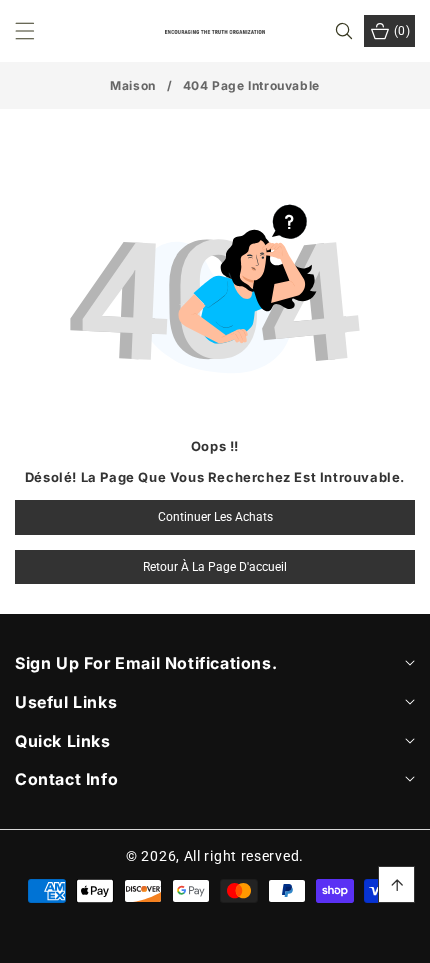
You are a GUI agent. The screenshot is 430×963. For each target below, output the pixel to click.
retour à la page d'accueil (215, 567)
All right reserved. (244, 856)
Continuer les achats (215, 517)
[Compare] (387, 940)
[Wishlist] (128, 940)
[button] (37, 31)
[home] (214, 940)
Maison (133, 85)
